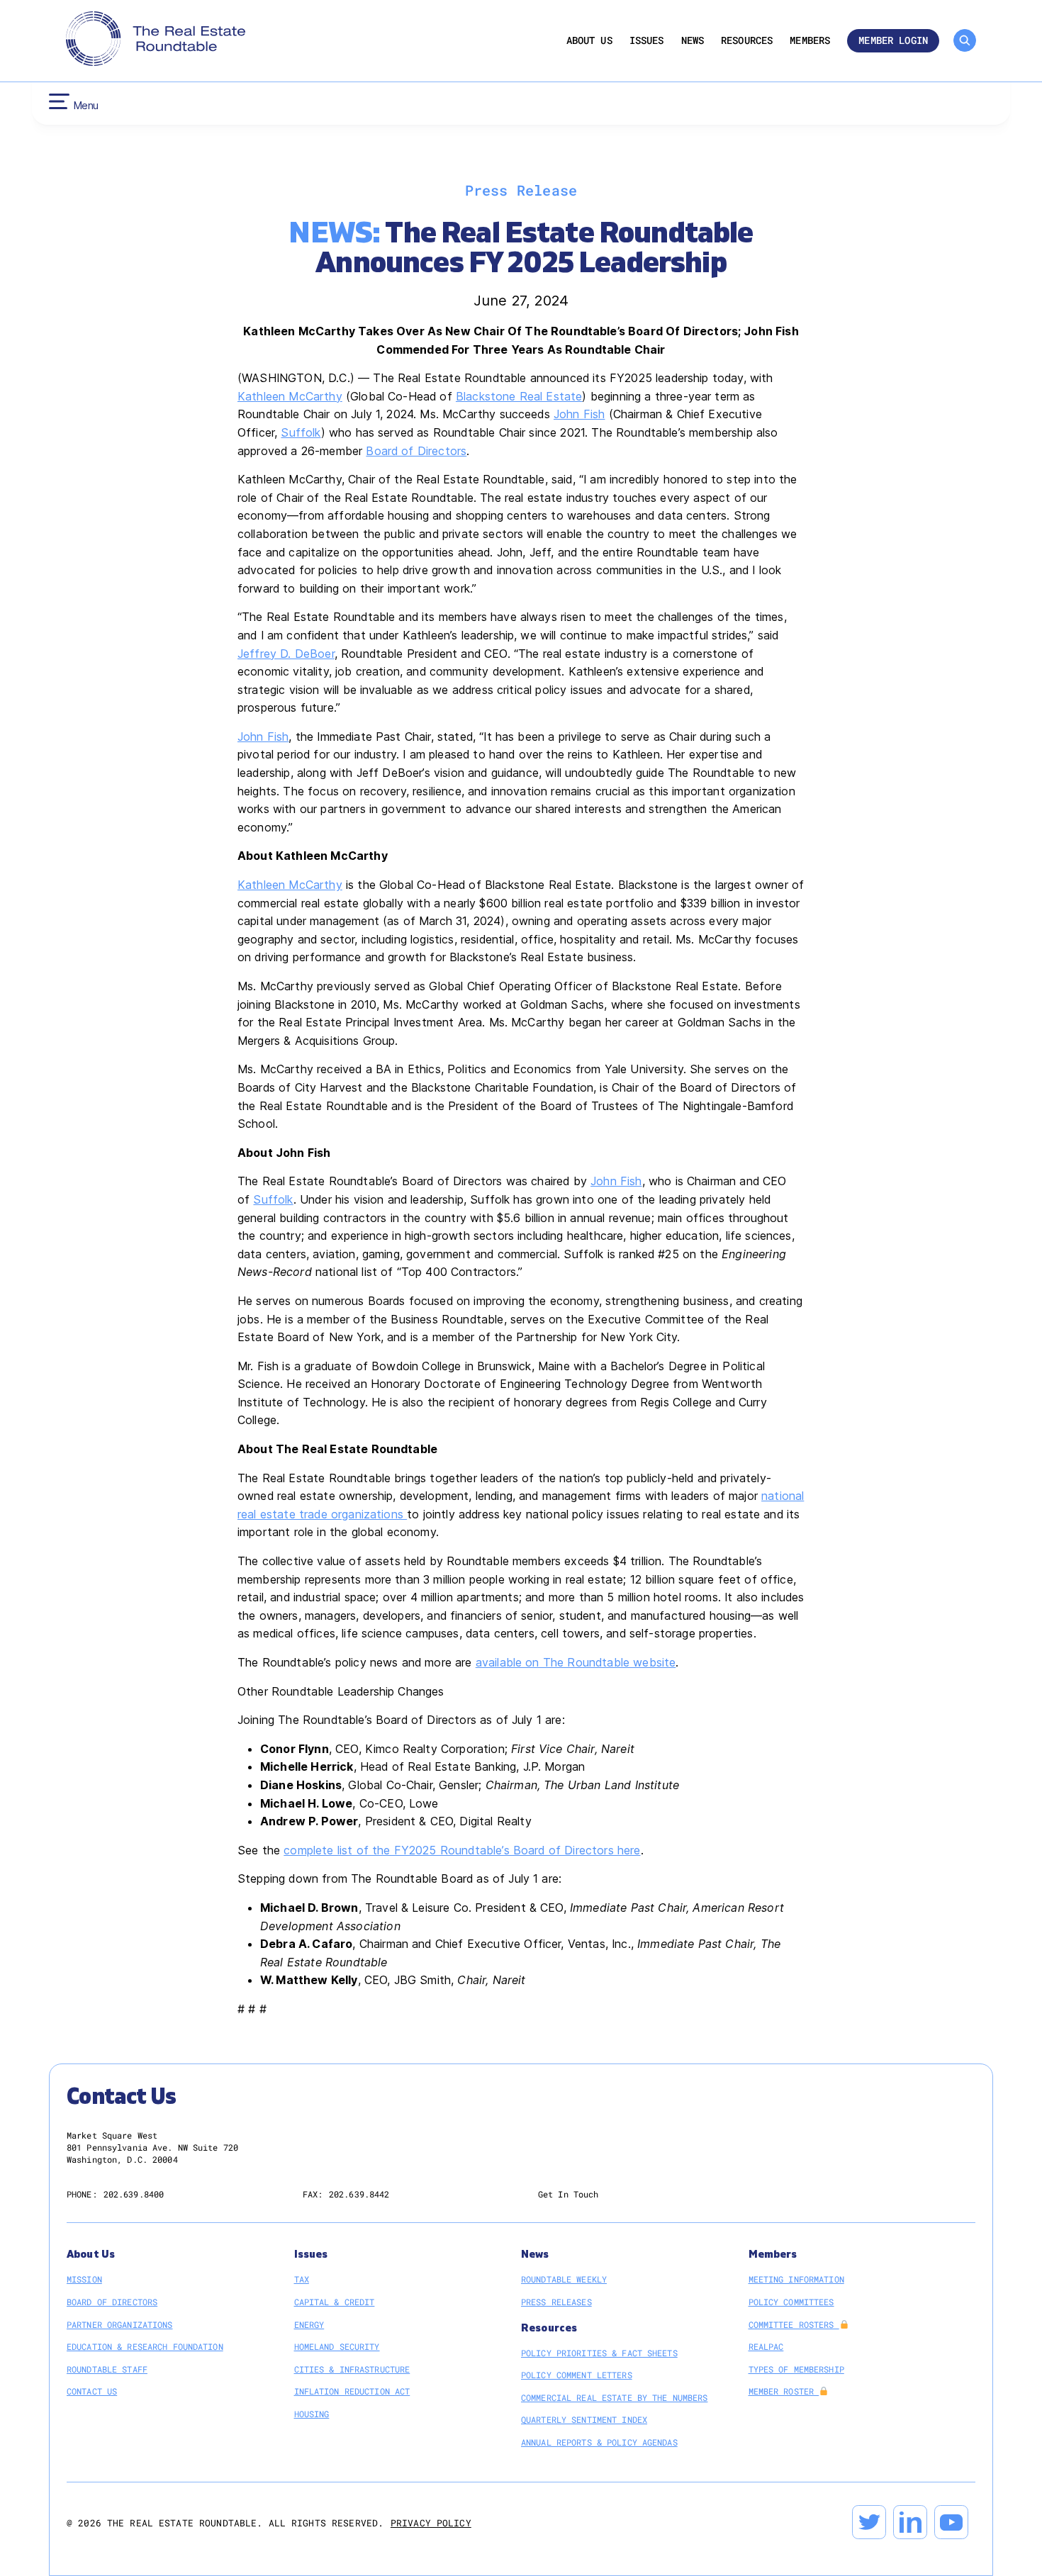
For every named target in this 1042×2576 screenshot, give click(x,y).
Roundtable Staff (107, 2369)
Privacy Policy (431, 2523)
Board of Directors (416, 451)
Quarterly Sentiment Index (584, 2419)
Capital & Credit (335, 2302)
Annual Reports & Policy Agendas (599, 2442)
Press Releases (556, 2302)
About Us (589, 41)
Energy (309, 2324)
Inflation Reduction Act (352, 2391)
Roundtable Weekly (564, 2279)
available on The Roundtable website (576, 1662)
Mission (84, 2279)
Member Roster (784, 2391)
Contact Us (92, 2391)
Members (810, 41)
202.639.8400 (134, 2194)
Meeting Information (796, 2279)
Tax (302, 2279)
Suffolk (301, 432)
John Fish (579, 414)
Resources (747, 41)
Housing (312, 2414)
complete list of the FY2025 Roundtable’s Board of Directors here (462, 1850)
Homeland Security (337, 2346)
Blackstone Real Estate (519, 396)
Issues (647, 41)
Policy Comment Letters (577, 2375)
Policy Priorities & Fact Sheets (599, 2353)
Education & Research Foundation (145, 2346)
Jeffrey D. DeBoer (286, 654)
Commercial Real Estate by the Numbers (614, 2397)
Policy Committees (791, 2302)
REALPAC (766, 2346)
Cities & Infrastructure (352, 2369)
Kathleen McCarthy (290, 396)
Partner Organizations (120, 2324)
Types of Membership (796, 2369)
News (693, 41)
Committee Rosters (794, 2324)
